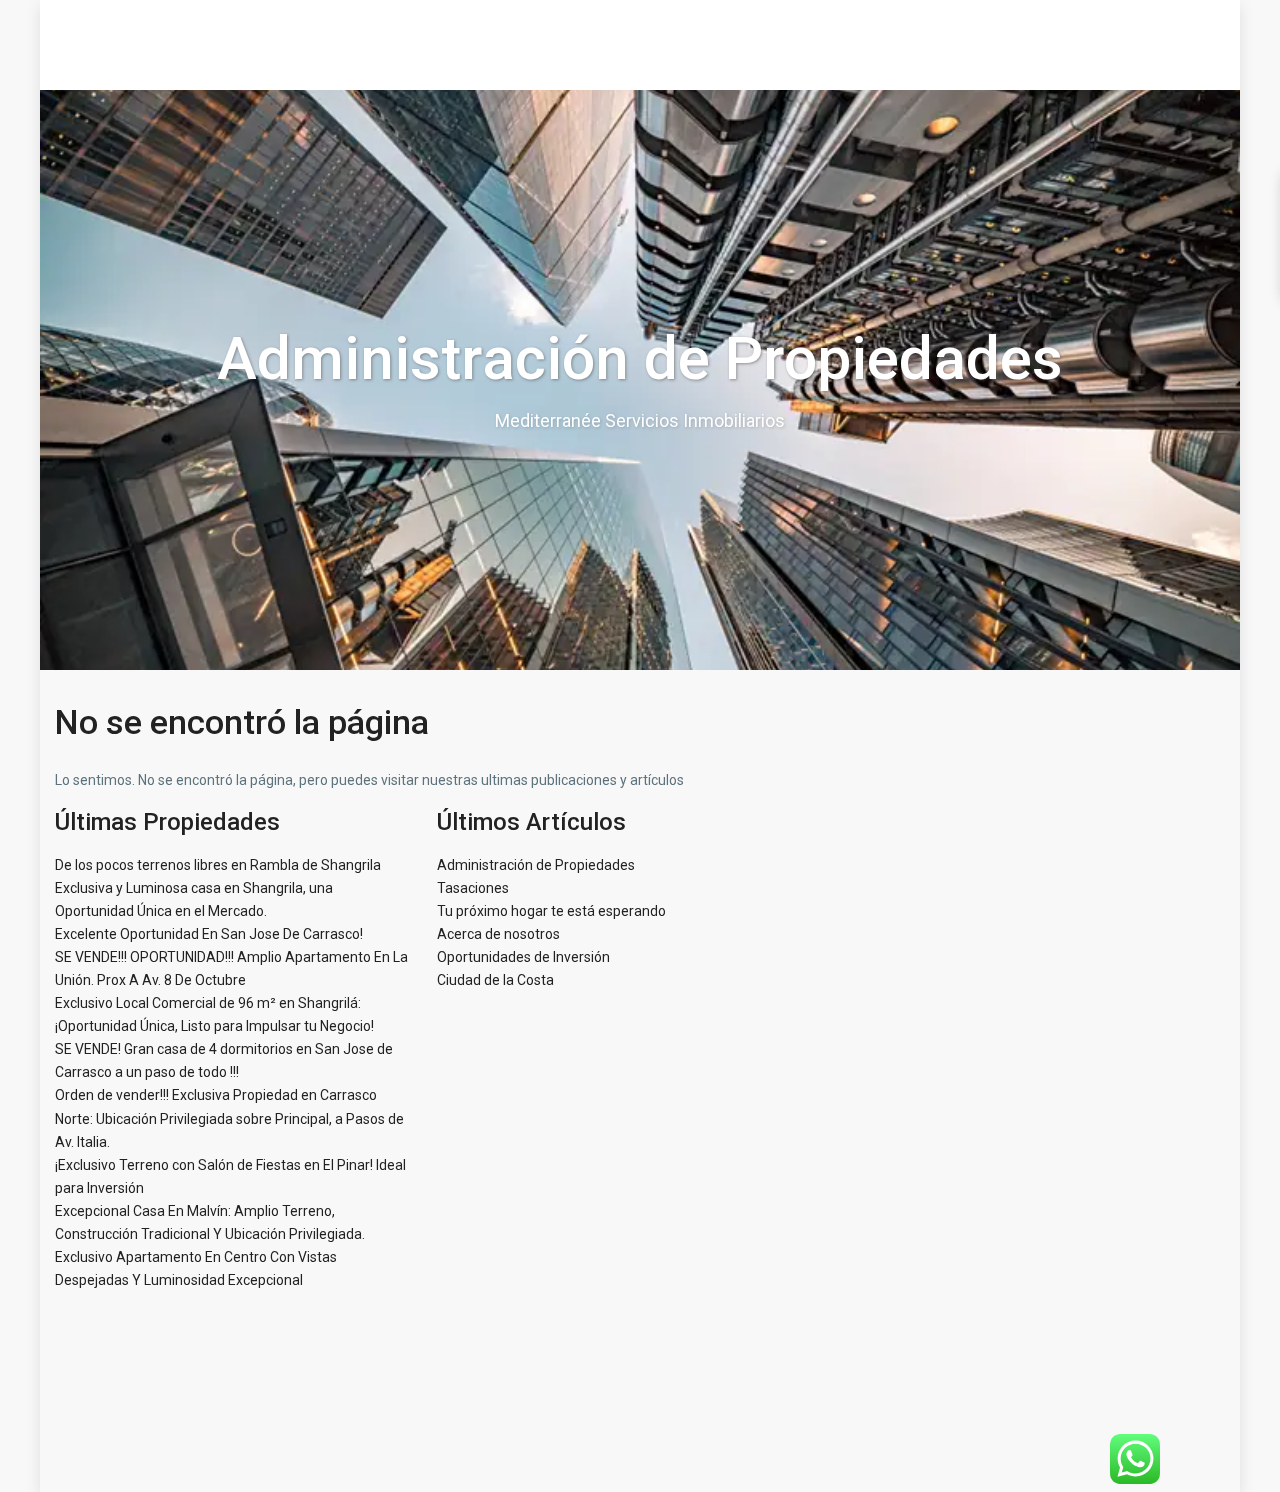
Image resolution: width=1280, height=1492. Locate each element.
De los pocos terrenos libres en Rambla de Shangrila (218, 865)
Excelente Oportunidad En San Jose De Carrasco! (209, 934)
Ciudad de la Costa (495, 980)
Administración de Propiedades (536, 865)
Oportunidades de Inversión (523, 957)
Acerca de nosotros (498, 934)
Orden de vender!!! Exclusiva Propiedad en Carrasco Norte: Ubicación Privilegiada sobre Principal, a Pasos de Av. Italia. (229, 1118)
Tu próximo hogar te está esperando (551, 911)
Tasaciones (473, 888)
